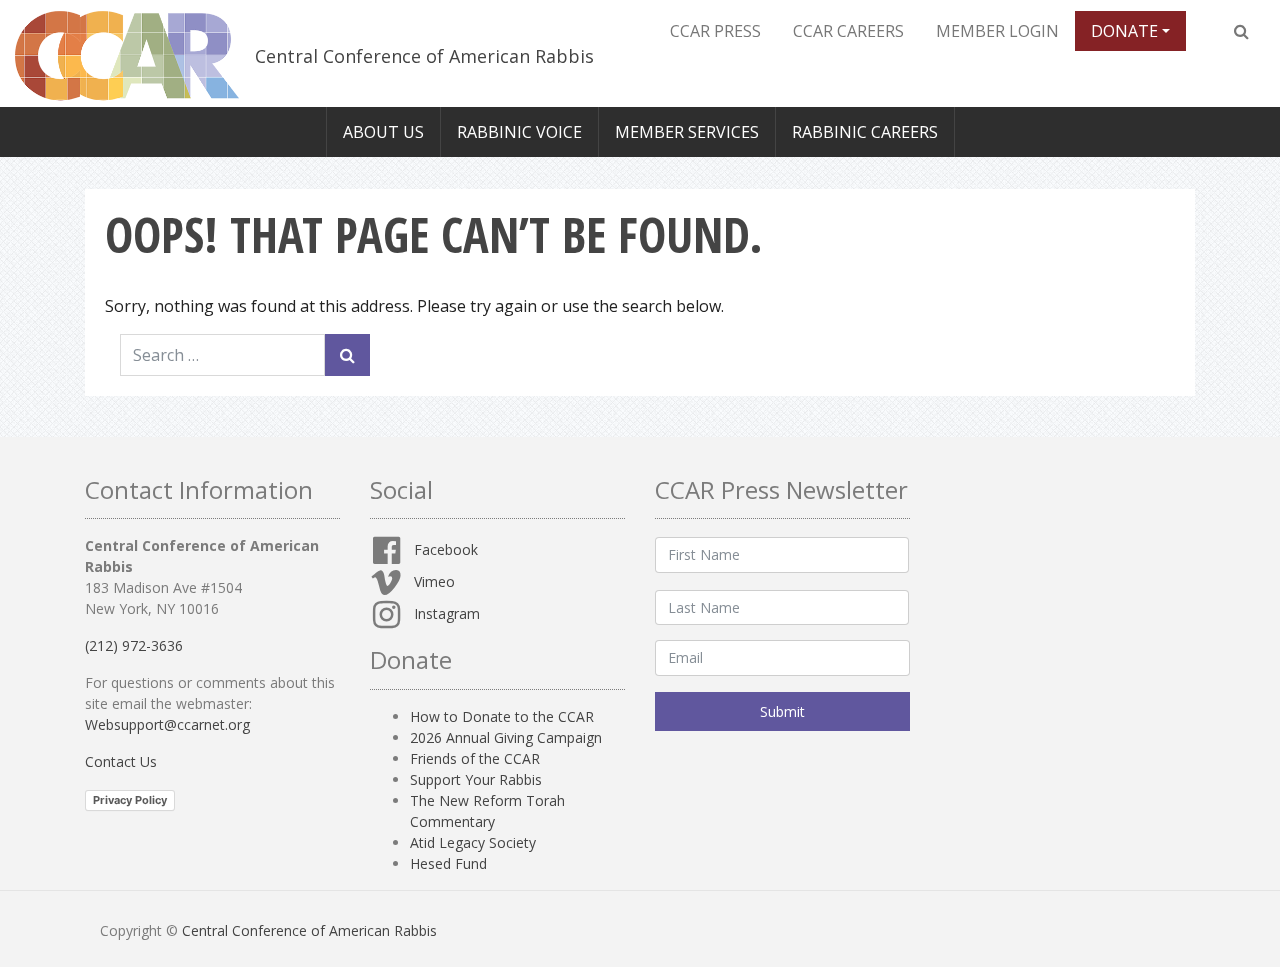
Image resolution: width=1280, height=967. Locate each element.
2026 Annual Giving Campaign (506, 737)
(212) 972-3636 (134, 645)
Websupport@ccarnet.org (167, 724)
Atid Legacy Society (473, 842)
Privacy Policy (130, 800)
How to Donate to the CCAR (502, 716)
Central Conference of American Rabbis (424, 56)
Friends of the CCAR (475, 758)
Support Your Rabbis (476, 779)
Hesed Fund (448, 863)
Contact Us (121, 761)
